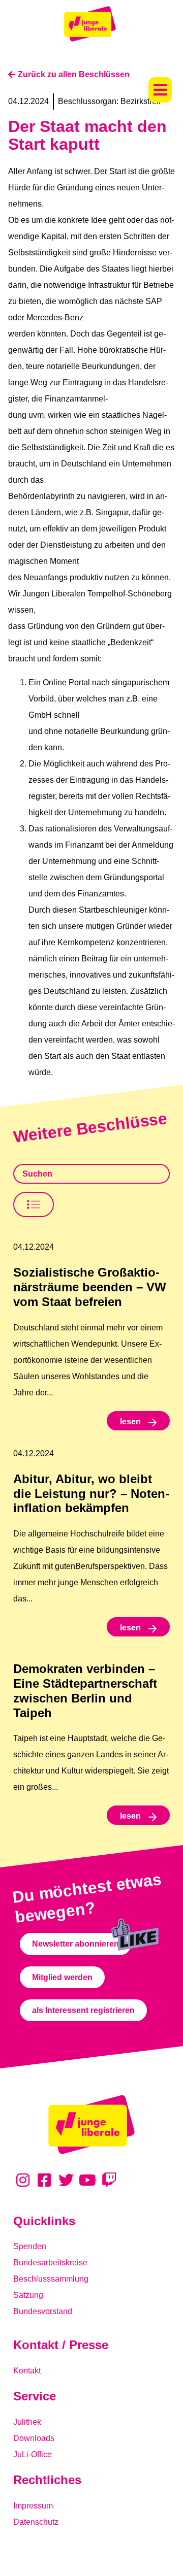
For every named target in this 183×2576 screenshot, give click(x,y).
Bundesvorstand (43, 2311)
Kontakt (27, 2371)
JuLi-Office (33, 2454)
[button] (160, 90)
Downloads (34, 2438)
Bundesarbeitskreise (50, 2263)
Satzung (28, 2295)
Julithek (27, 2422)
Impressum (33, 2506)
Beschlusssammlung (51, 2279)
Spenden (30, 2246)
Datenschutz (36, 2522)
